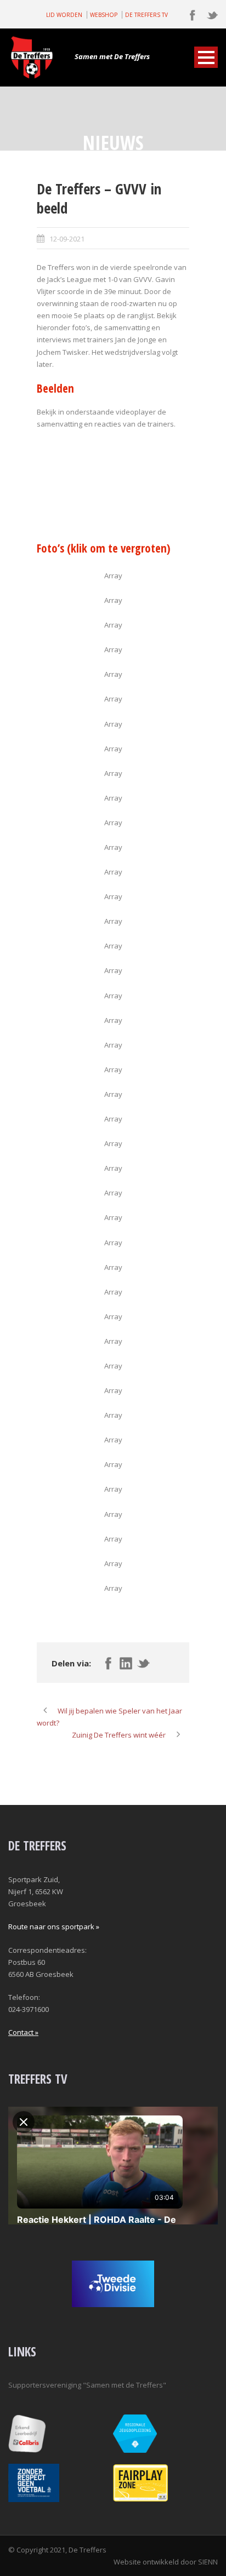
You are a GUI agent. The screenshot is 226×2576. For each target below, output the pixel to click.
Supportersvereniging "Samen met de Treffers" (87, 2385)
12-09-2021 (67, 239)
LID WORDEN (64, 15)
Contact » (23, 2032)
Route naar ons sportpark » (54, 1927)
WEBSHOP (104, 15)
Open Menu (206, 57)
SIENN (208, 2562)
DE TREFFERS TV (146, 15)
